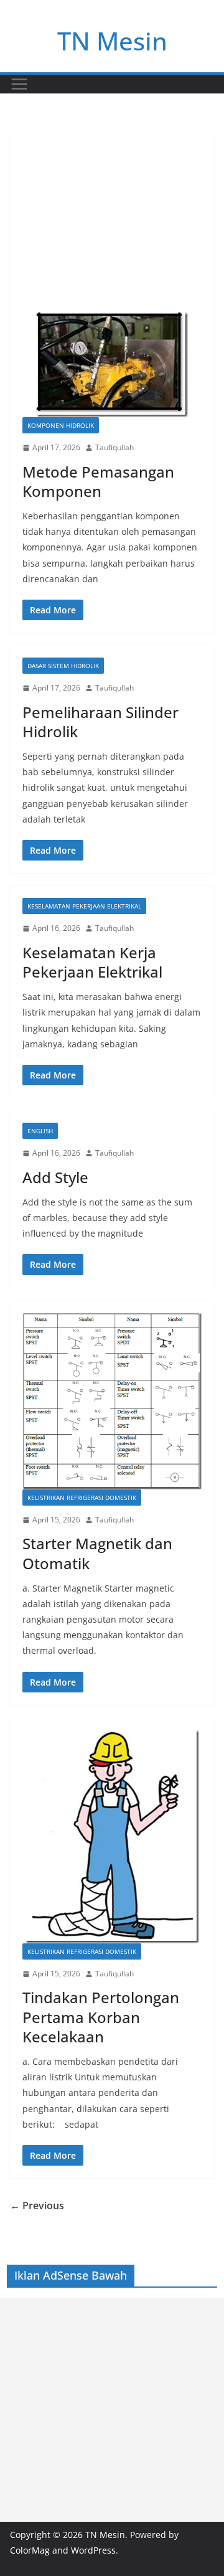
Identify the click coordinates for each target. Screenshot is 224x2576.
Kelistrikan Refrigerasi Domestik (82, 1498)
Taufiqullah (114, 447)
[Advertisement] (112, 215)
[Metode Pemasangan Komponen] (112, 365)
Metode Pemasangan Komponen (98, 481)
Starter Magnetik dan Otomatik (97, 1553)
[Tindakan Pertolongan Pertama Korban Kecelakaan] (112, 1837)
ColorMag (30, 2550)
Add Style (55, 1177)
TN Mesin (112, 41)
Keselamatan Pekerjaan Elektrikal (84, 906)
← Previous (37, 2206)
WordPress (93, 2550)
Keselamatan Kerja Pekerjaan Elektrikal (92, 962)
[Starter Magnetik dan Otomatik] (112, 1401)
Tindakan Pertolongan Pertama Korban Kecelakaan (101, 2017)
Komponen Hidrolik (61, 425)
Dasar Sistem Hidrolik (63, 666)
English (40, 1131)
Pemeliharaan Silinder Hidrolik (100, 722)
